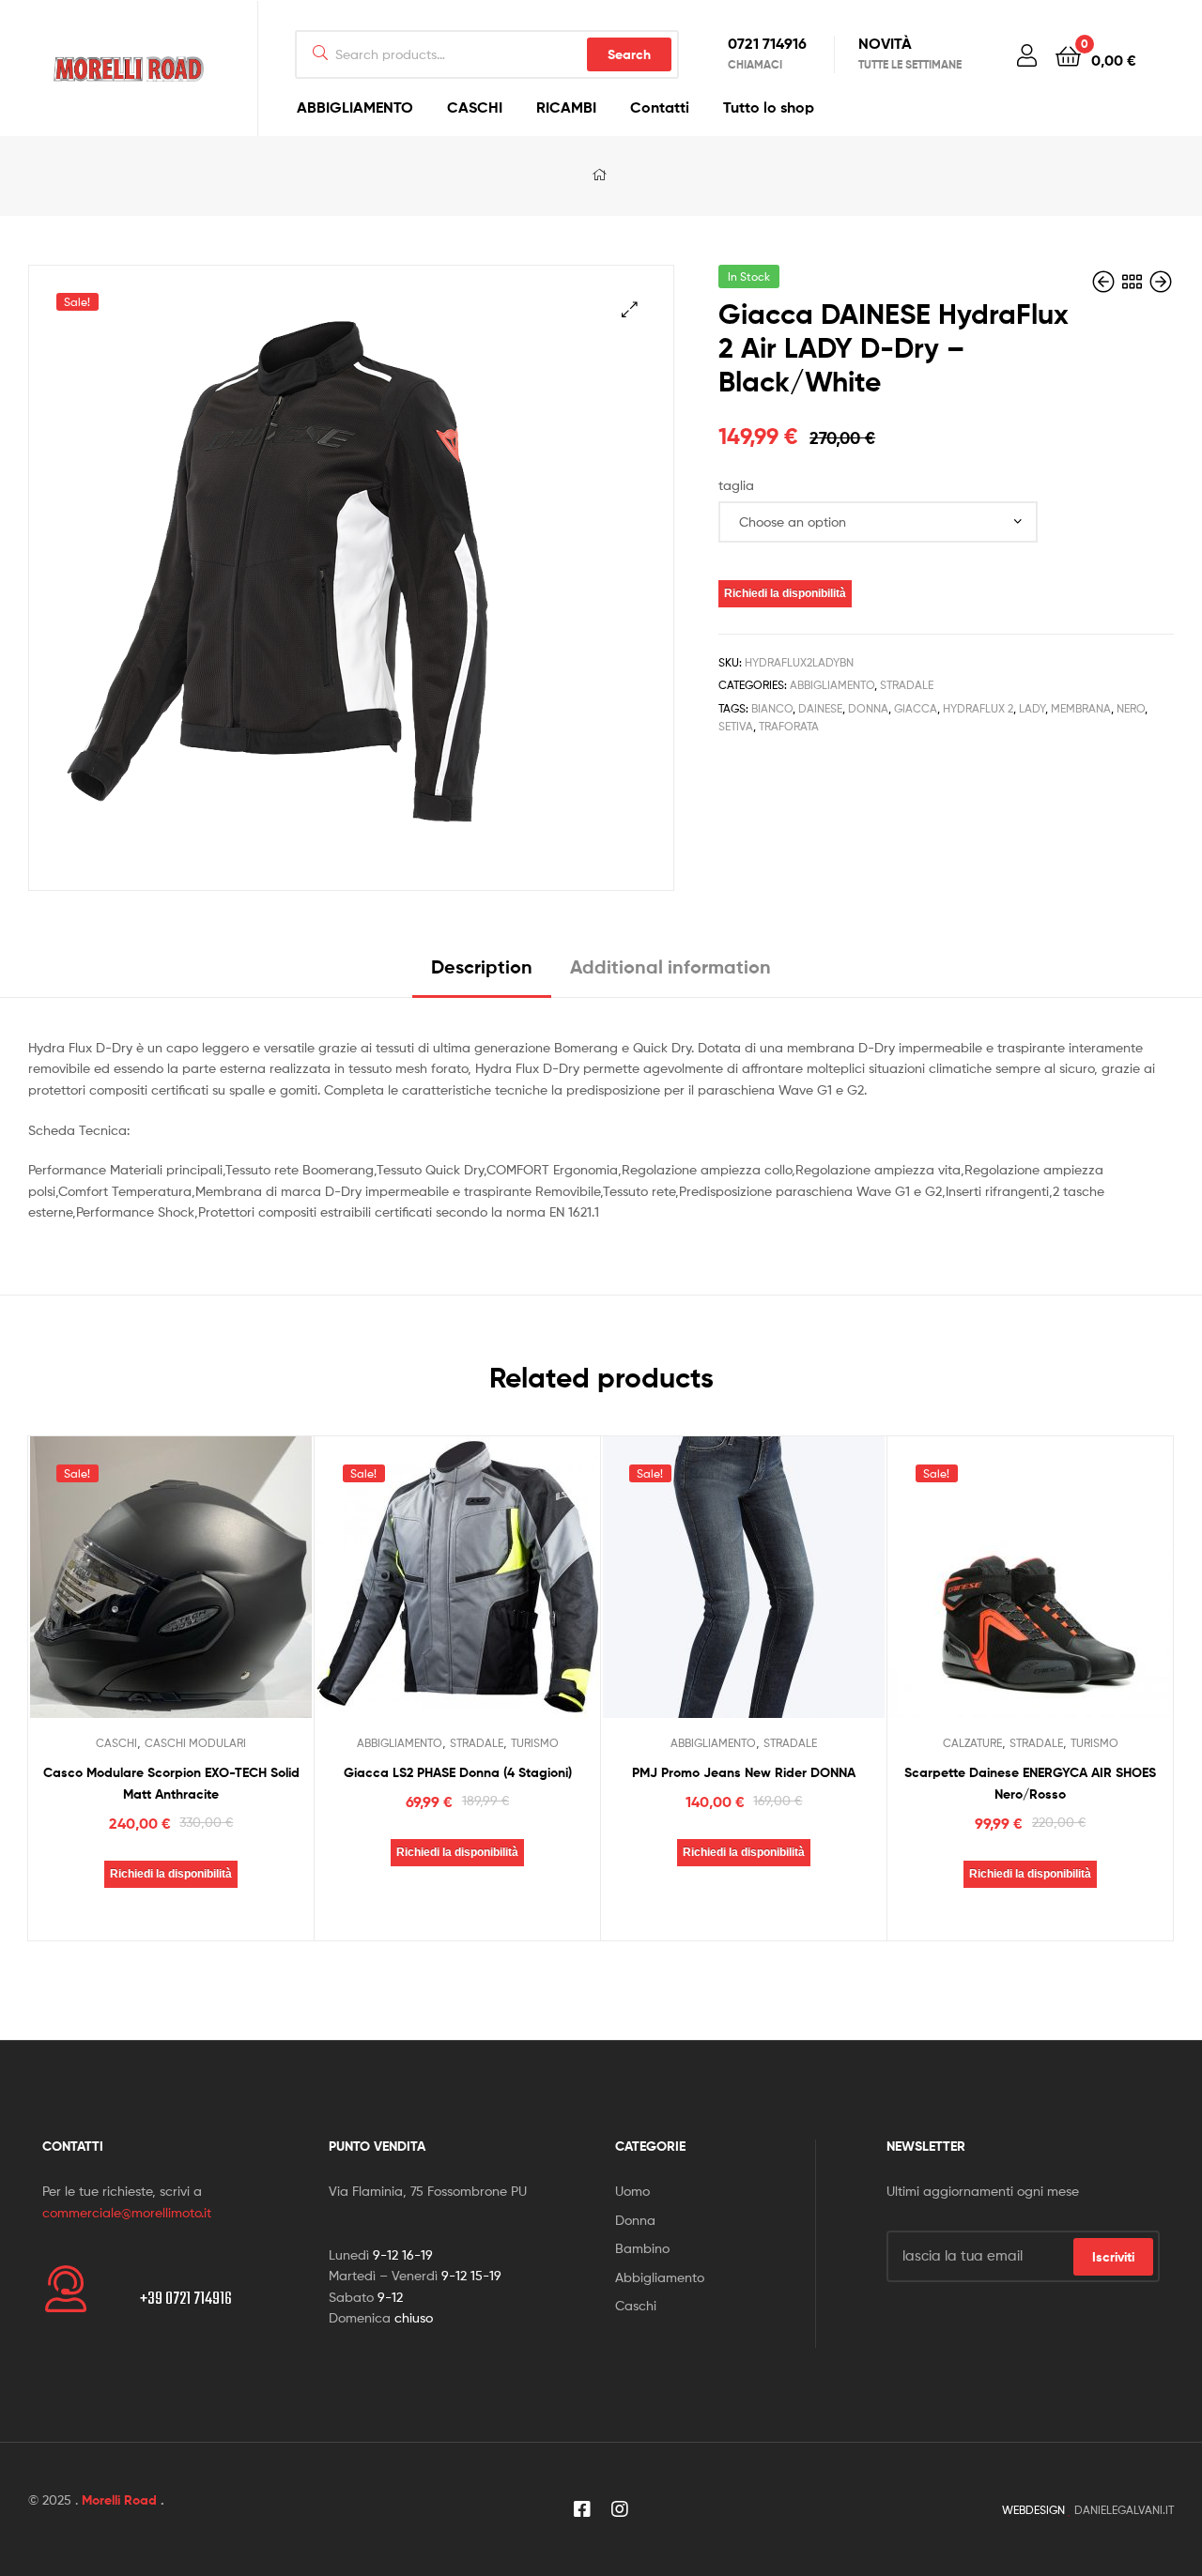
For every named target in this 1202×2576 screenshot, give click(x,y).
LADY (1032, 708)
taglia (736, 485)
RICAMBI (566, 107)
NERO (1131, 708)
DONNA (868, 708)
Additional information (670, 966)
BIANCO (772, 708)
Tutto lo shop (769, 107)
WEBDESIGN (1033, 2510)
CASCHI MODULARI (195, 1743)
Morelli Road (119, 2500)
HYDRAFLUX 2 (978, 708)
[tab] (482, 974)
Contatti (660, 107)
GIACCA (916, 708)
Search (629, 54)
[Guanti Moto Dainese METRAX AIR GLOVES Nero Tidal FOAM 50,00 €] (1105, 282)
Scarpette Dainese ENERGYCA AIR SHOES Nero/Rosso (1030, 1783)
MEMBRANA (1081, 708)
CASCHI (475, 107)
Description (482, 966)
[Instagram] (620, 2509)
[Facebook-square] (582, 2509)
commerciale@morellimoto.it (127, 2212)
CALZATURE (972, 1743)
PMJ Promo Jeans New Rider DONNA (744, 1772)
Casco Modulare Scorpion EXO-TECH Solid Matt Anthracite (171, 1783)
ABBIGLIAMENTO (355, 107)
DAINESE (820, 708)
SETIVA (736, 726)
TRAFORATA (789, 726)
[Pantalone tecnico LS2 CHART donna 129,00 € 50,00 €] (1161, 282)
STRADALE (907, 685)
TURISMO (535, 1743)
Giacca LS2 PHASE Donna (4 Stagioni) (458, 1772)
